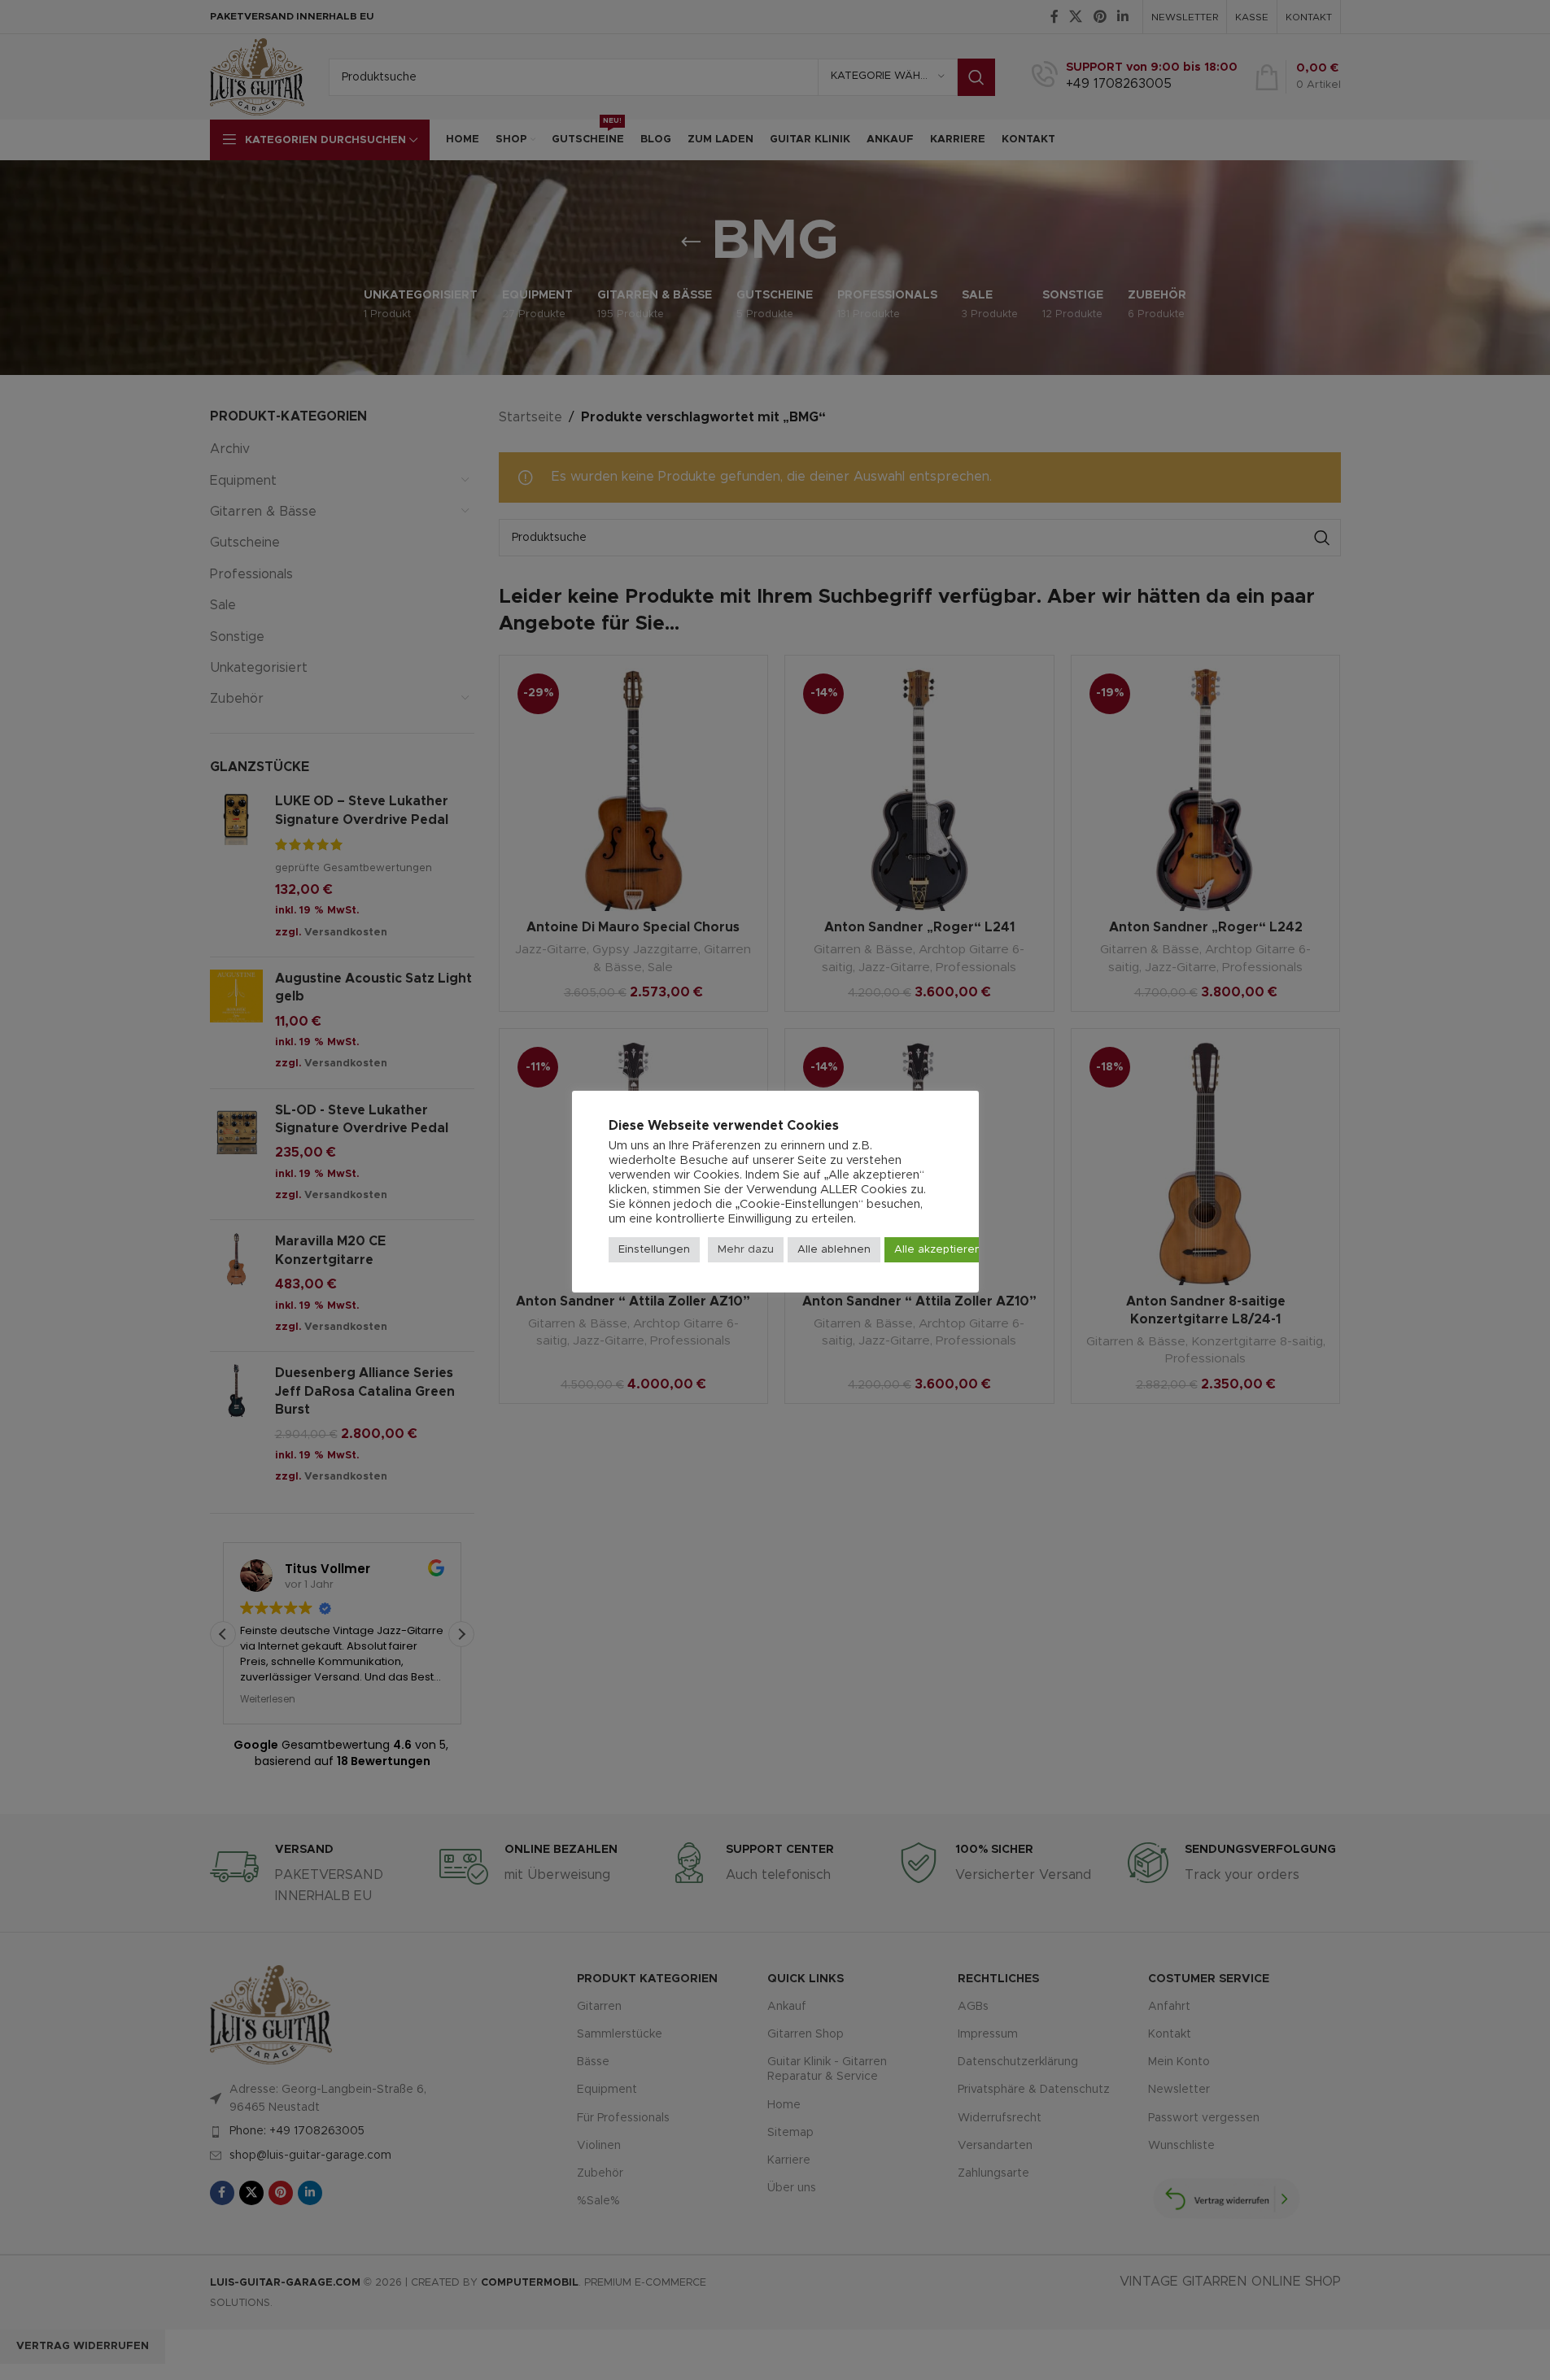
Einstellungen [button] (654, 1250)
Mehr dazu (746, 1250)
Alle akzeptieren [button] (938, 1250)
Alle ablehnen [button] (834, 1250)
